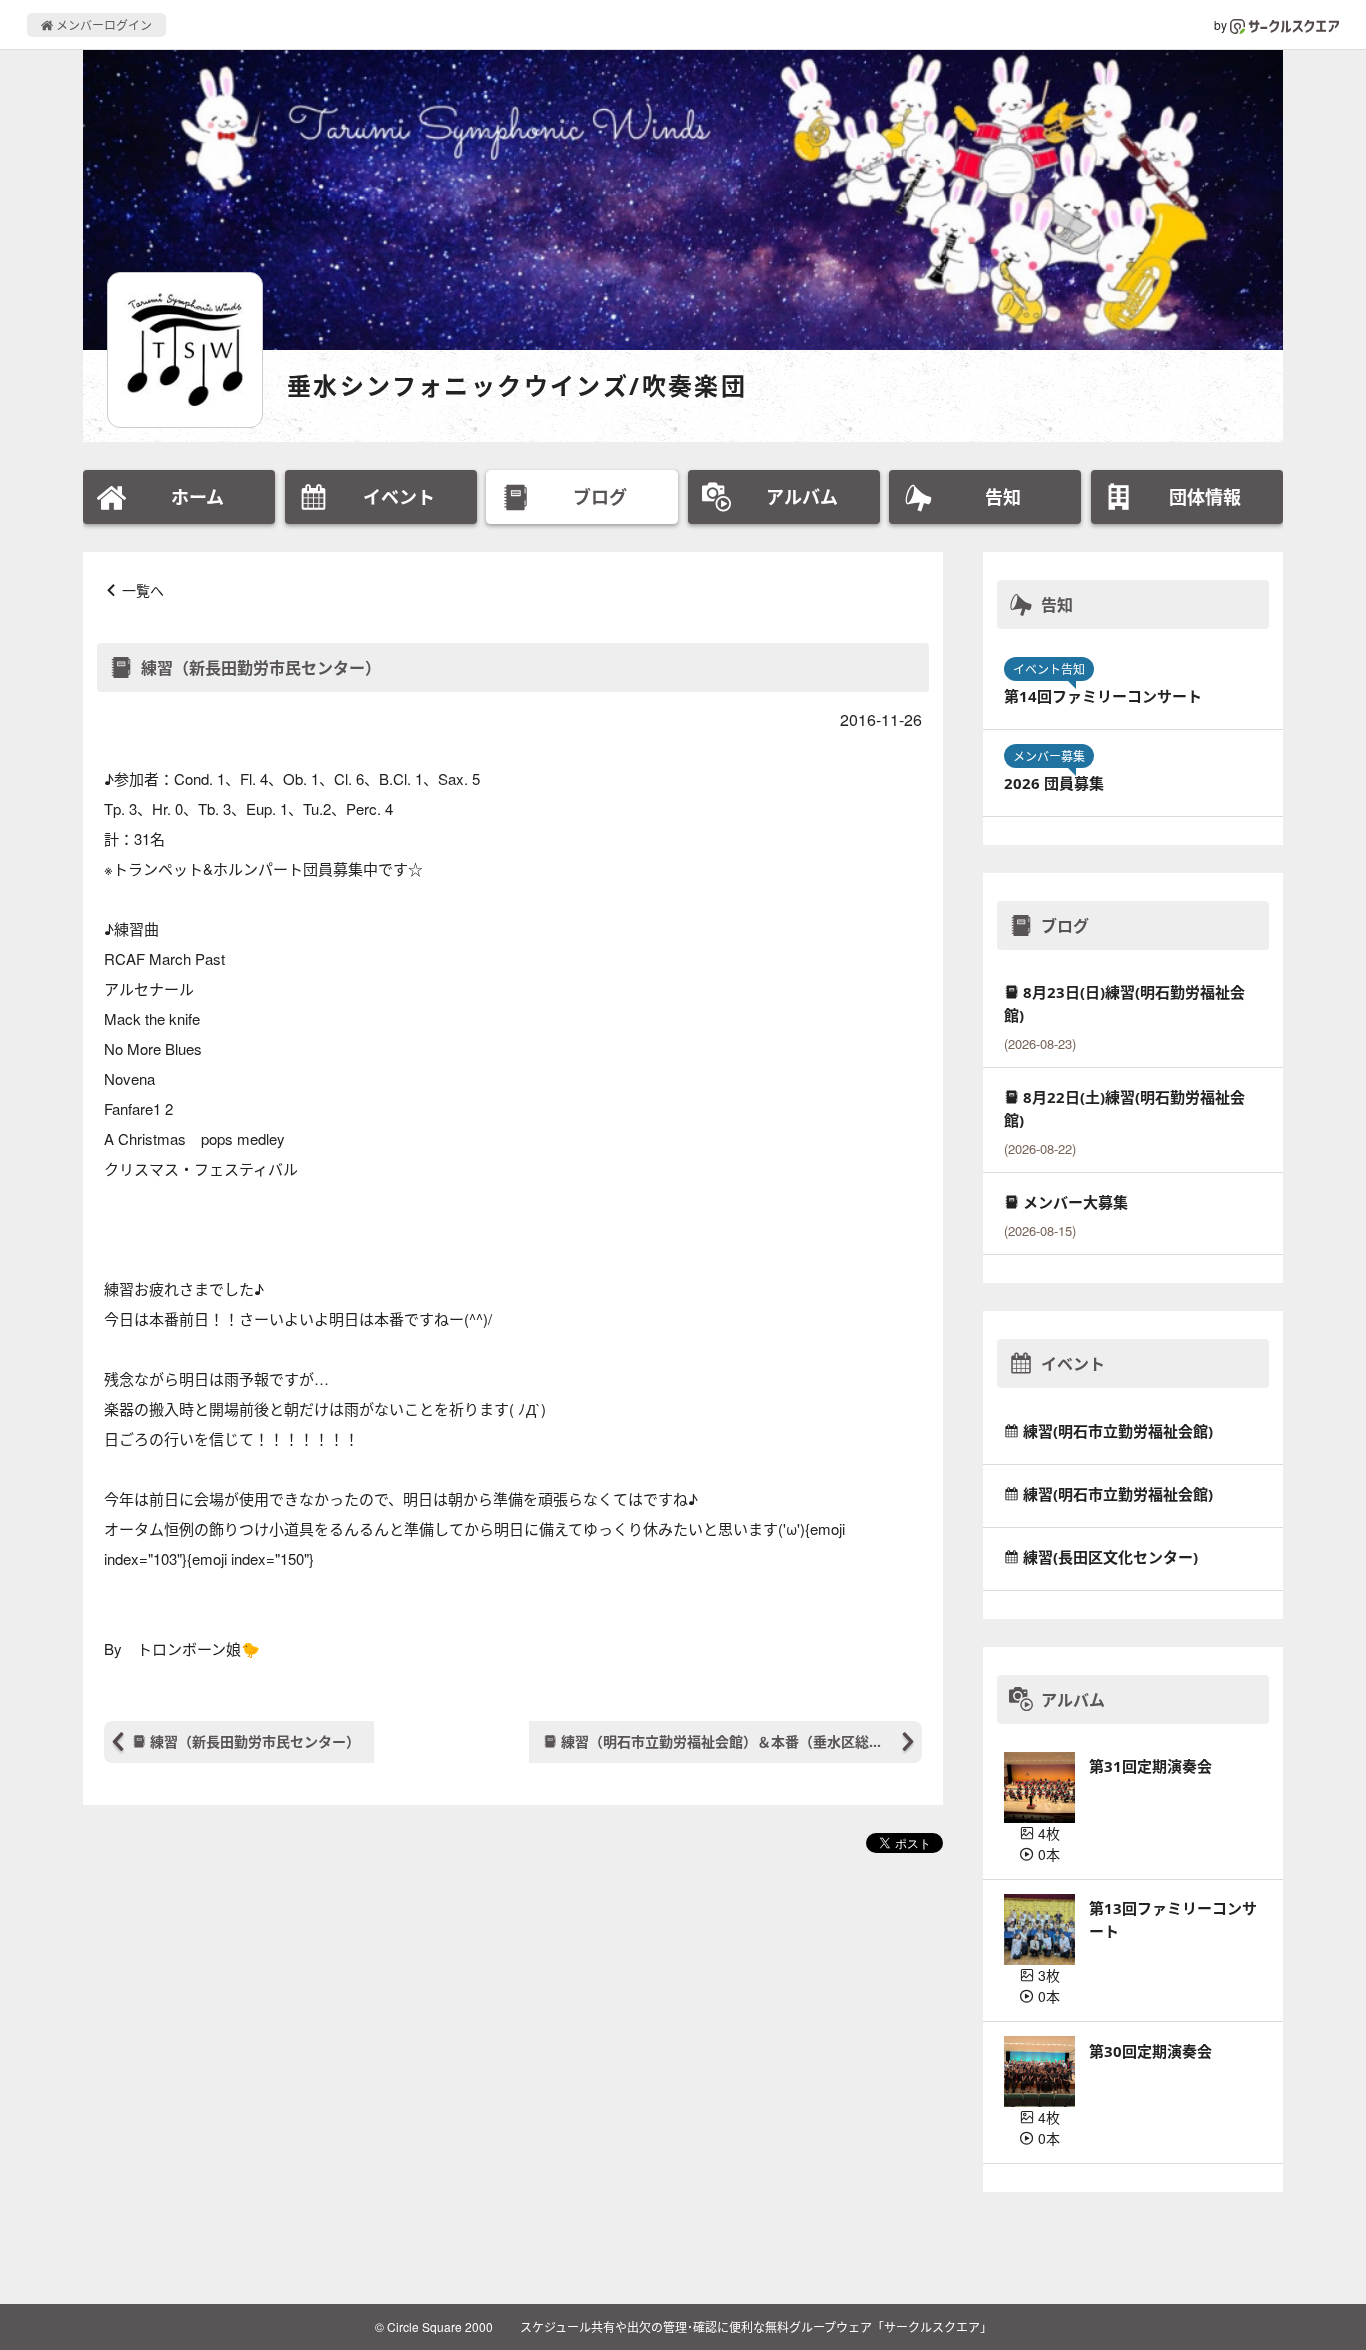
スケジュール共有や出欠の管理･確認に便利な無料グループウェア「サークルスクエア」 (756, 2326)
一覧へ (143, 590)
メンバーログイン (102, 24)
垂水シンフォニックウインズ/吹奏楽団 (517, 385)
